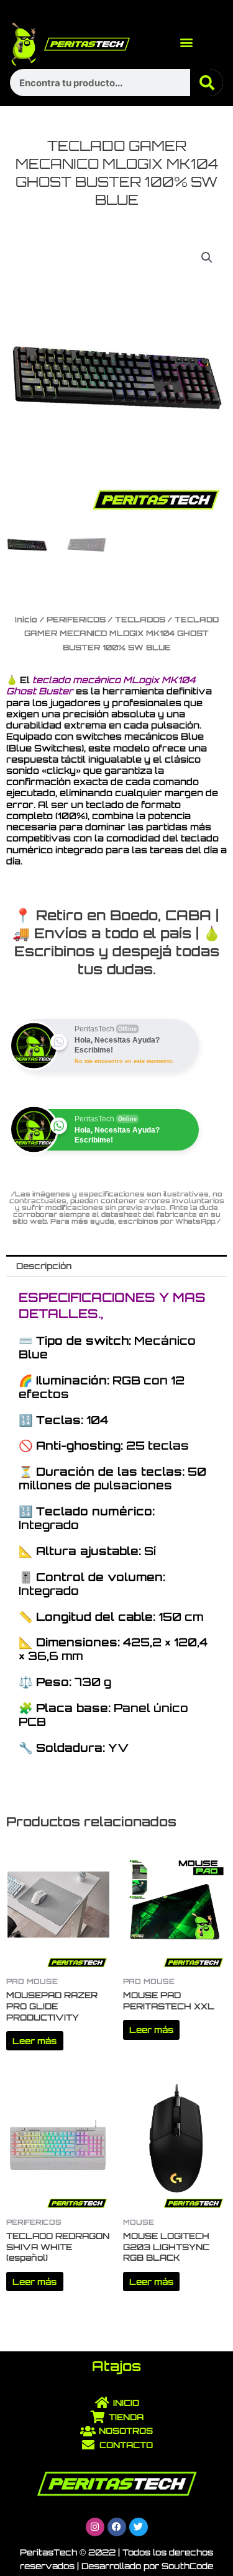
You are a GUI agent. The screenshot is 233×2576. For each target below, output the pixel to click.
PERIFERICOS (76, 619)
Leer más (34, 2041)
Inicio (26, 619)
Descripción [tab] (44, 1266)
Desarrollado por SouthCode (147, 2566)
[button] (187, 42)
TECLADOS (140, 619)
